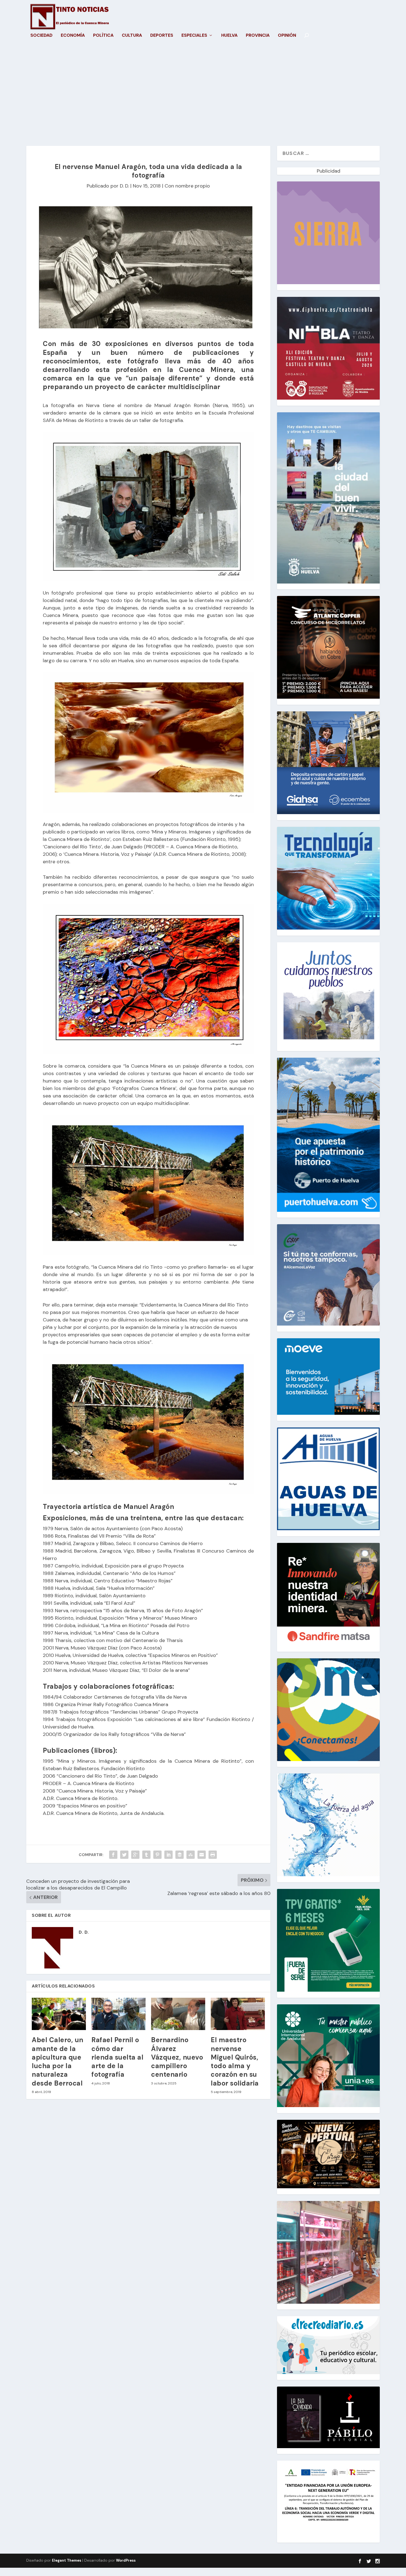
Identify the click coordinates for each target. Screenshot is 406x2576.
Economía (73, 36)
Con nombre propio (187, 186)
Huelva (229, 36)
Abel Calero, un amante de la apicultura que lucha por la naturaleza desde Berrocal (58, 2061)
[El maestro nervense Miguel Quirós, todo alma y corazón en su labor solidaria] (238, 2014)
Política (103, 36)
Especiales (194, 36)
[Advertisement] (203, 93)
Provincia (258, 36)
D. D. (124, 186)
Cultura (132, 36)
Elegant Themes (67, 2560)
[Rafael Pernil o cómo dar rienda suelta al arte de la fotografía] (118, 2014)
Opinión (287, 36)
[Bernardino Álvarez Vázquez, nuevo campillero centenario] (178, 2014)
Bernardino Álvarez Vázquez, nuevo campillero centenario (177, 2057)
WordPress (126, 2560)
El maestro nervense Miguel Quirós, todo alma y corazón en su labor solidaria (235, 2061)
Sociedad (41, 36)
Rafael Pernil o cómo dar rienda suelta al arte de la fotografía (117, 2057)
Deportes (162, 36)
